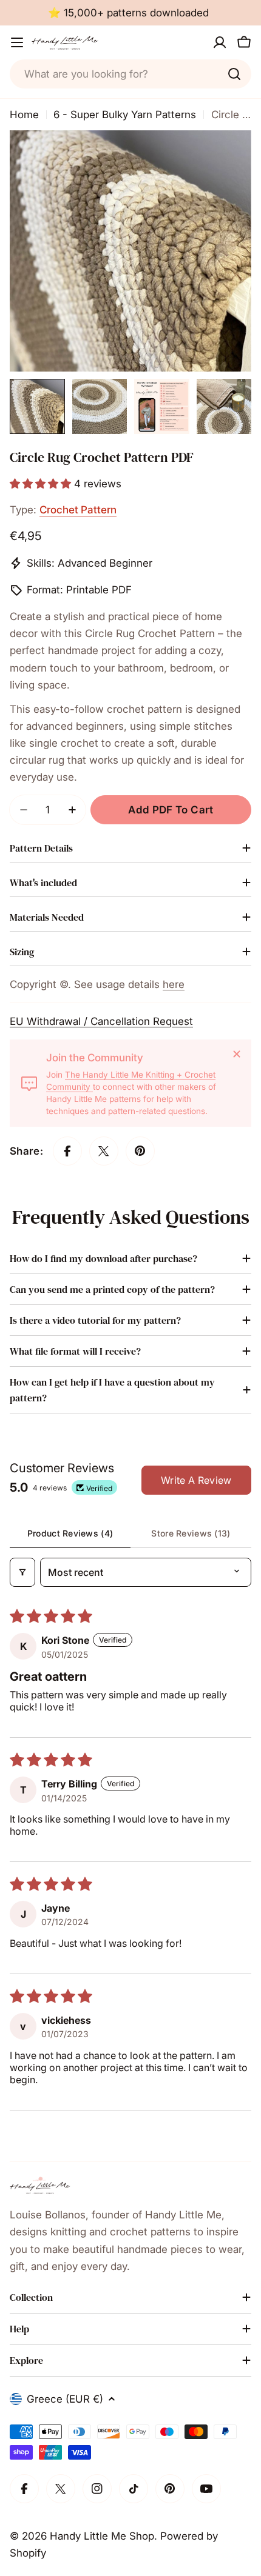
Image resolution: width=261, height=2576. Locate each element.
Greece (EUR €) (65, 2399)
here (174, 984)
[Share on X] (104, 1151)
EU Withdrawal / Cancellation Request (101, 1021)
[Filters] (22, 1572)
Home (24, 115)
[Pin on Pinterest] (140, 1151)
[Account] (220, 42)
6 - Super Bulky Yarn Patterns (125, 115)
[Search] (234, 74)
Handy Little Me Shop (102, 2536)
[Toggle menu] (17, 42)
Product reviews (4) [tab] (70, 1533)
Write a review (196, 1480)
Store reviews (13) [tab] (191, 1533)
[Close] (237, 1054)
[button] (42, 484)
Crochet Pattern (78, 510)
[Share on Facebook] (67, 1151)
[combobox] (130, 74)
